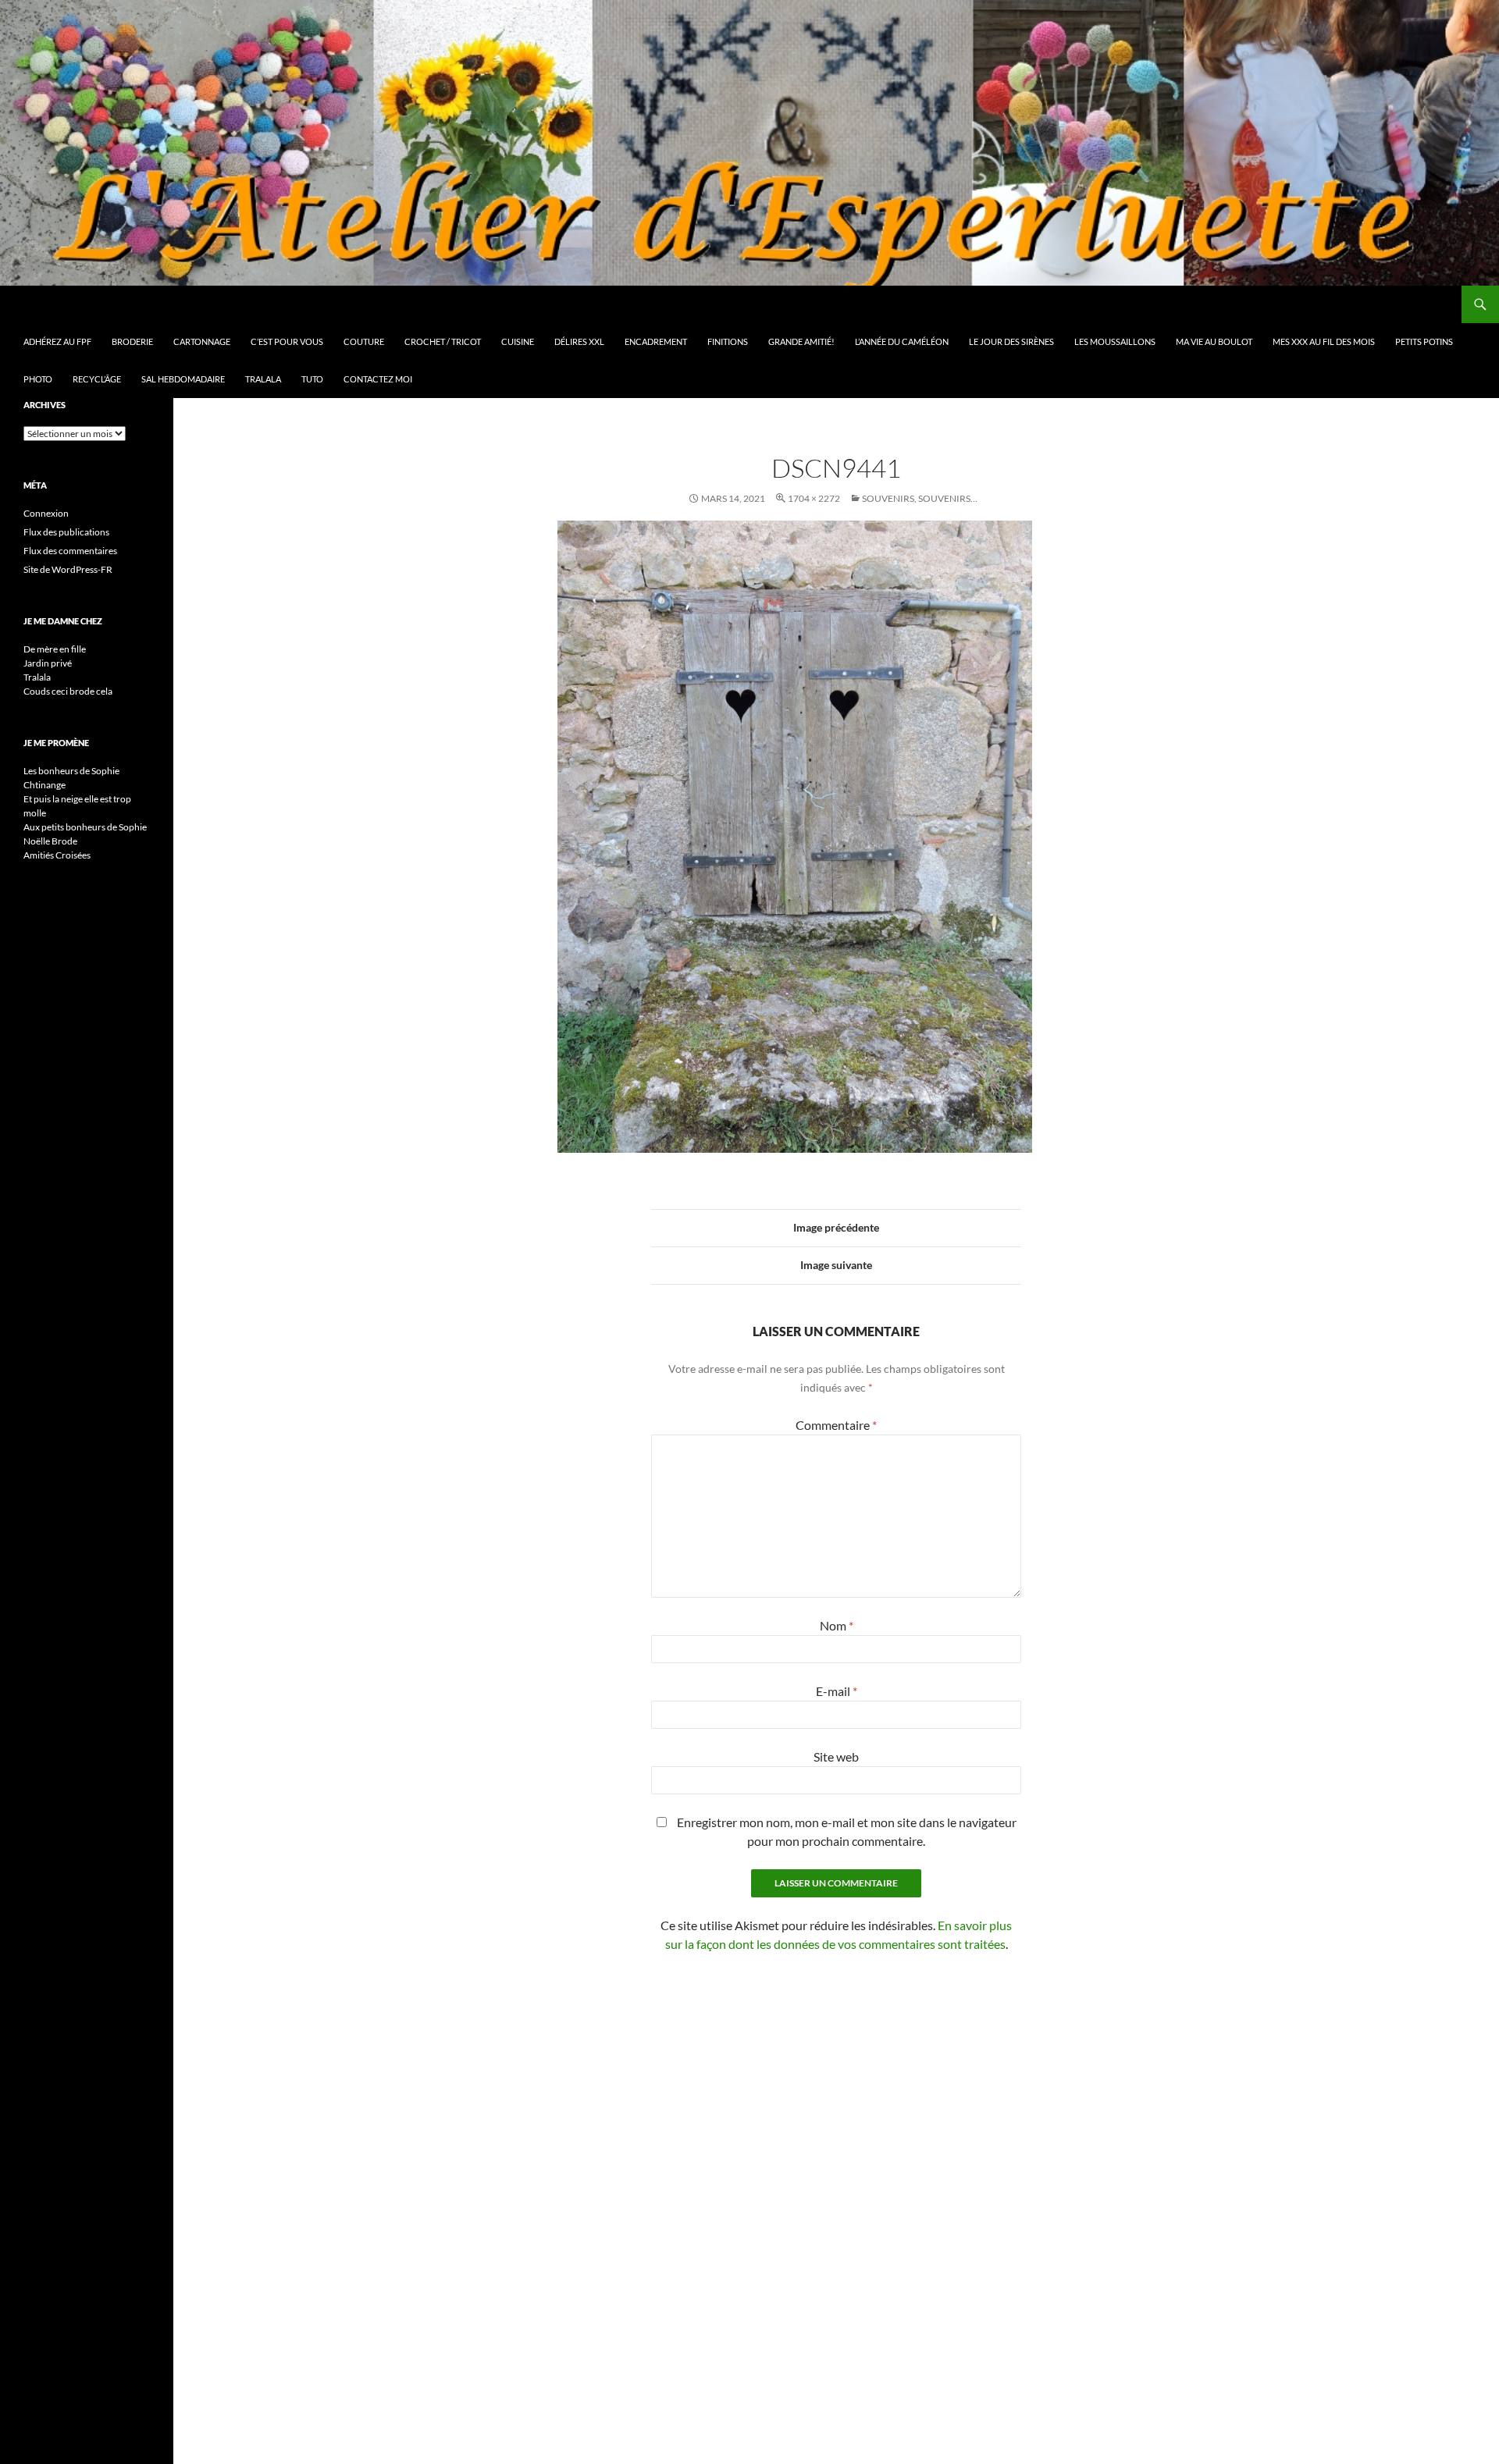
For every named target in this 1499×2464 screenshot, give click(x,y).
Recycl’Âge (97, 379)
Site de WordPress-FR (68, 569)
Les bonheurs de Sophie (71, 771)
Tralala (263, 379)
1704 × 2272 (814, 498)
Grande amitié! (801, 341)
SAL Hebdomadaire (183, 379)
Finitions (728, 341)
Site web (836, 1756)
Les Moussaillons (1115, 341)
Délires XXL (579, 341)
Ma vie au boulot (1214, 341)
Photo (38, 379)
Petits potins (1424, 341)
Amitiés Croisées (57, 855)
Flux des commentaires (70, 551)
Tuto (312, 379)
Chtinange (45, 785)
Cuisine (518, 341)
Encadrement (656, 341)
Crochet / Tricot (443, 341)
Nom (837, 1625)
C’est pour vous (287, 341)
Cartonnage (202, 341)
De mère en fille (55, 649)
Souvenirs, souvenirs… (920, 498)
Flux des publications (66, 532)
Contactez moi (378, 379)
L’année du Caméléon (902, 341)
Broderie (132, 341)
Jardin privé (48, 663)
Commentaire (836, 1425)
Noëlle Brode (50, 841)
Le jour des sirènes (1011, 341)
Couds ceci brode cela (68, 691)
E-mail (837, 1691)
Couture (364, 341)
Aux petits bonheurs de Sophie (85, 827)
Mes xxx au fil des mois (1324, 341)
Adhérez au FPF (57, 341)
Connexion (46, 513)
